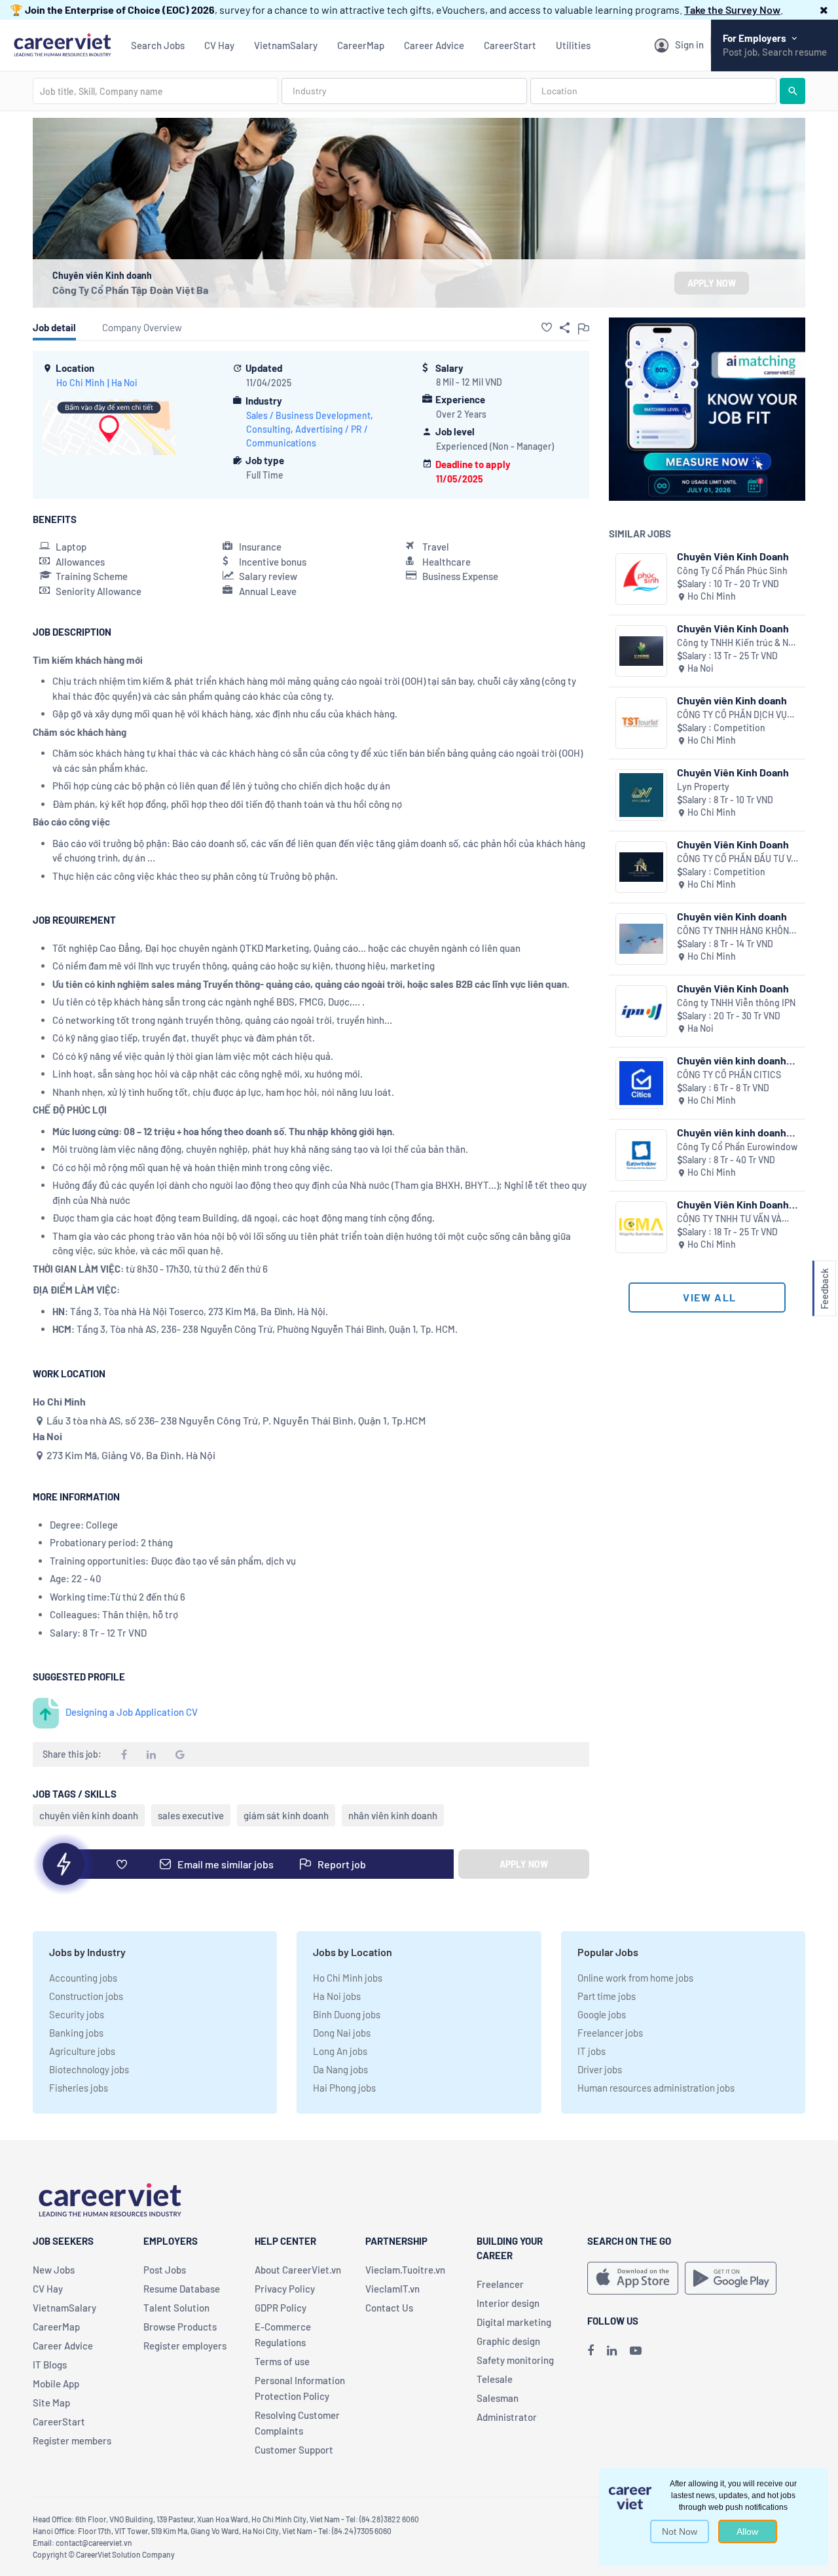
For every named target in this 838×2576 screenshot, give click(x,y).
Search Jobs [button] (158, 45)
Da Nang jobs (340, 2069)
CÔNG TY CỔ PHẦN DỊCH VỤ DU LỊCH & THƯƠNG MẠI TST (733, 715)
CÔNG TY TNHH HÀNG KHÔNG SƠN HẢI (736, 931)
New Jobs (54, 2270)
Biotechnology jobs (89, 2069)
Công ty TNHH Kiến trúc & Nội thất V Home (737, 643)
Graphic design (508, 2341)
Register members (72, 2440)
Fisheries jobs (79, 2088)
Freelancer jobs (610, 2033)
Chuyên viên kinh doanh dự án (732, 1132)
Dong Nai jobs (342, 2033)
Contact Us (389, 2308)
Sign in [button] (689, 45)
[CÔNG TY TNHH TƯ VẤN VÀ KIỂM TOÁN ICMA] (641, 1227)
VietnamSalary (286, 45)
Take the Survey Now (732, 9)
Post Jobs (165, 2270)
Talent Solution (176, 2308)
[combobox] (155, 91)
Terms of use (282, 2361)
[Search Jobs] (792, 91)
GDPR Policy (281, 2308)
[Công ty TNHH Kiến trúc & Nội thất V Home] (641, 651)
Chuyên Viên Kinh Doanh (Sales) (733, 1204)
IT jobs (592, 2051)
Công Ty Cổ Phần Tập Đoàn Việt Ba (130, 290)
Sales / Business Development (308, 415)
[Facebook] (591, 2350)
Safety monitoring (515, 2360)
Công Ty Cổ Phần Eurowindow (737, 1147)
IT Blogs (50, 2365)
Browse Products (180, 2327)
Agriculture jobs (82, 2051)
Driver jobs (600, 2069)
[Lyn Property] (641, 795)
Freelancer (500, 2284)
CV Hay (219, 45)
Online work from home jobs (635, 1978)
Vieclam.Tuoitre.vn (405, 2270)
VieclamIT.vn (392, 2289)
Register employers (185, 2346)
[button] (824, 9)
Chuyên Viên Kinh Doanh (733, 556)
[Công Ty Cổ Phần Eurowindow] (641, 1155)
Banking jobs (76, 2033)
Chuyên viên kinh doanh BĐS (732, 1060)
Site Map (51, 2403)
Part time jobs (607, 1996)
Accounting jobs (83, 1978)
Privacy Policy (285, 2289)
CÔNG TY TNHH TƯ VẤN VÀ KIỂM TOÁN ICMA (729, 1219)
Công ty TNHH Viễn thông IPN (736, 1003)
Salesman (498, 2398)
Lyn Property (703, 787)
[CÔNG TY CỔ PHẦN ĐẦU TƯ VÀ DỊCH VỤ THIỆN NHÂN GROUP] (641, 867)
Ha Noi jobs (337, 1996)
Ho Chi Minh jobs (348, 1978)
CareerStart (510, 45)
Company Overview (142, 327)
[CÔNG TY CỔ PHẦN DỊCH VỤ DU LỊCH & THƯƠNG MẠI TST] (641, 723)
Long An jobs (340, 2051)
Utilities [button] (573, 45)
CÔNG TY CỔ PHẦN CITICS (729, 1075)
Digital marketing (514, 2322)
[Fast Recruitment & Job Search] (62, 44)
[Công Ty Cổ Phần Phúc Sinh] (641, 579)
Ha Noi (124, 383)
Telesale (495, 2379)
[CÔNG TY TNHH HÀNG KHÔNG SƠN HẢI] (641, 939)
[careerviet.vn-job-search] (633, 2278)
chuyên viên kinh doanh (89, 1815)
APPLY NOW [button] (712, 283)
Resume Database (182, 2289)
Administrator (507, 2417)
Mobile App (56, 2384)
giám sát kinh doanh (286, 1815)
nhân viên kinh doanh (393, 1815)
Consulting (268, 429)
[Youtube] (636, 2350)
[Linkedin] (612, 2350)
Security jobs (77, 2014)
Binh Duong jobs (347, 2014)
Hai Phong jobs (344, 2088)
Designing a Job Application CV (132, 1712)
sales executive (191, 1815)
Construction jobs (86, 1996)
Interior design (508, 2303)
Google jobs (602, 2014)
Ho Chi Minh (81, 383)
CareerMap (361, 45)
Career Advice (434, 45)
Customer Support (294, 2450)
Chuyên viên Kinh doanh (732, 700)
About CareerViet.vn (298, 2270)
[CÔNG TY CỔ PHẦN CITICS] (641, 1083)
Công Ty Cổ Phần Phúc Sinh (732, 571)
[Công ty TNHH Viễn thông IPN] (641, 1011)
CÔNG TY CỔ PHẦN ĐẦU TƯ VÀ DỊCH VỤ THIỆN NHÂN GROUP (737, 859)
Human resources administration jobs (656, 2088)
